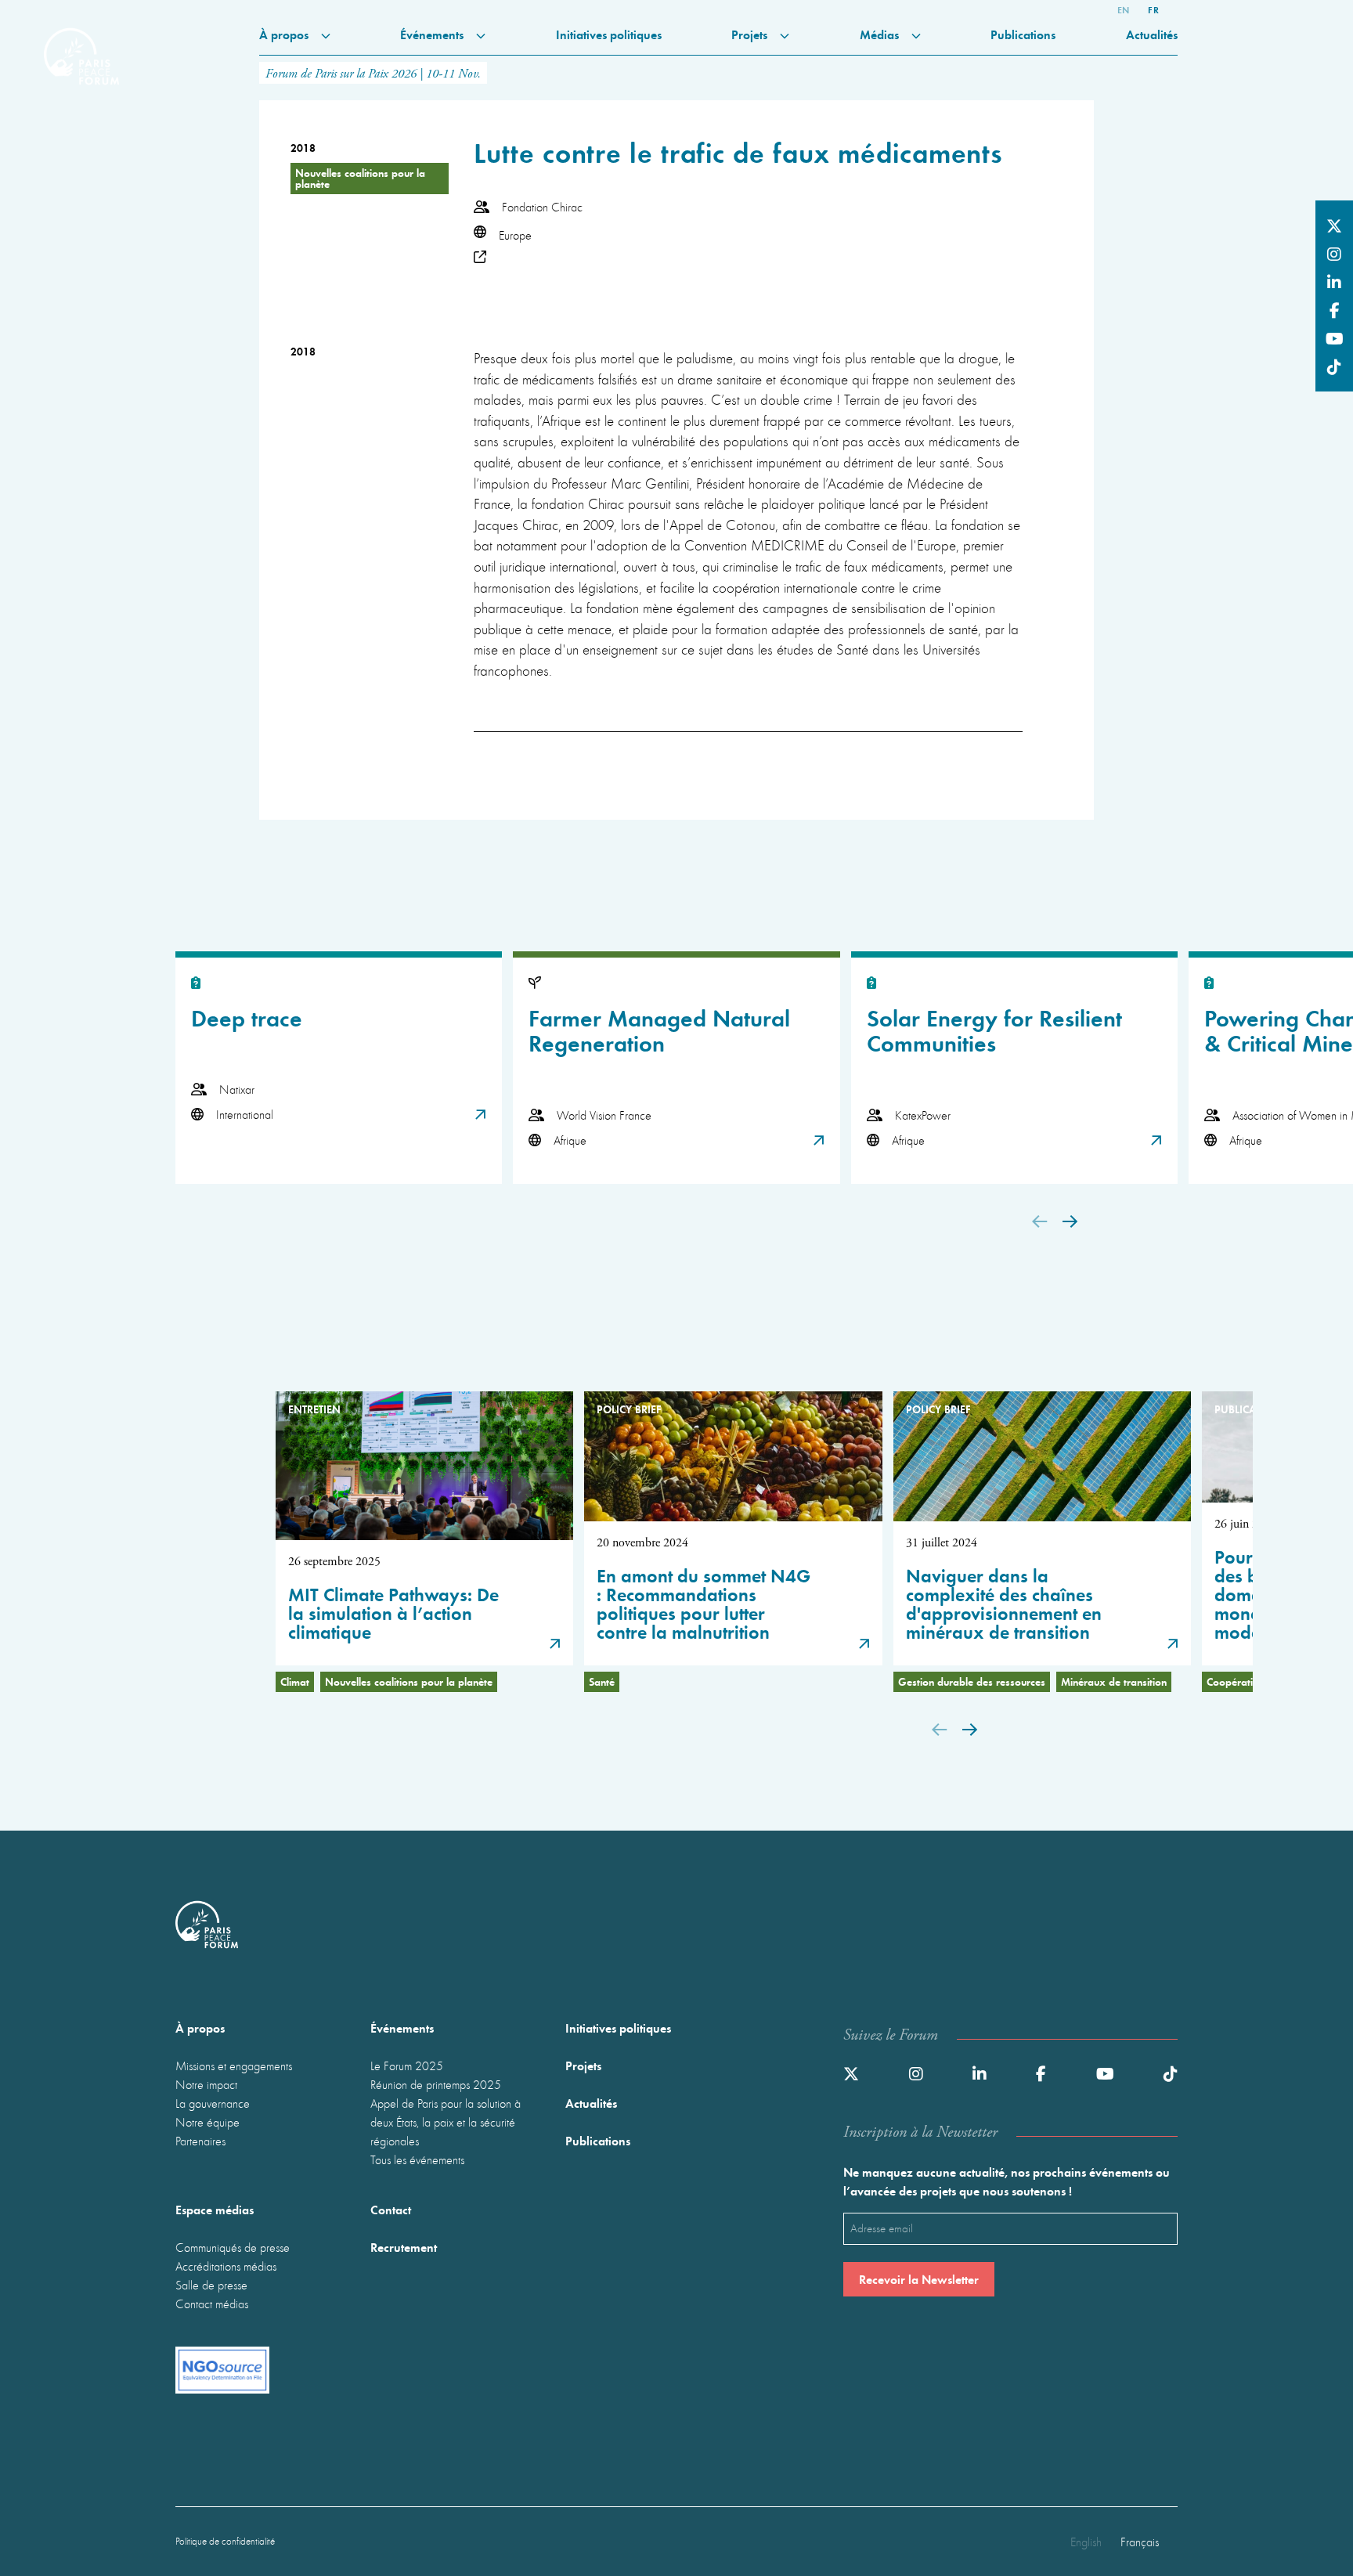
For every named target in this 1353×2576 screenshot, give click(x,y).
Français (1140, 2542)
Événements (433, 34)
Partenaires (200, 2141)
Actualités (1152, 34)
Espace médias (215, 2209)
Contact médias (212, 2304)
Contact (391, 2209)
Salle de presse (211, 2285)
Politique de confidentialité (225, 2541)
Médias (881, 34)
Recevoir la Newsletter (919, 2279)
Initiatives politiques (609, 34)
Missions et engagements (234, 2065)
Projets (751, 34)
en (1124, 9)
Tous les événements (417, 2159)
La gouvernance (213, 2103)
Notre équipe (207, 2122)
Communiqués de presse (233, 2247)
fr (1153, 9)
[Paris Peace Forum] (81, 44)
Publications (1023, 34)
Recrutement (404, 2247)
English (1086, 2542)
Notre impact (206, 2084)
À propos (285, 34)
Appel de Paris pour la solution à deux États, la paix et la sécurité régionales (446, 2122)
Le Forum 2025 (407, 2065)
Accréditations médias (226, 2266)
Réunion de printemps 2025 (436, 2084)
